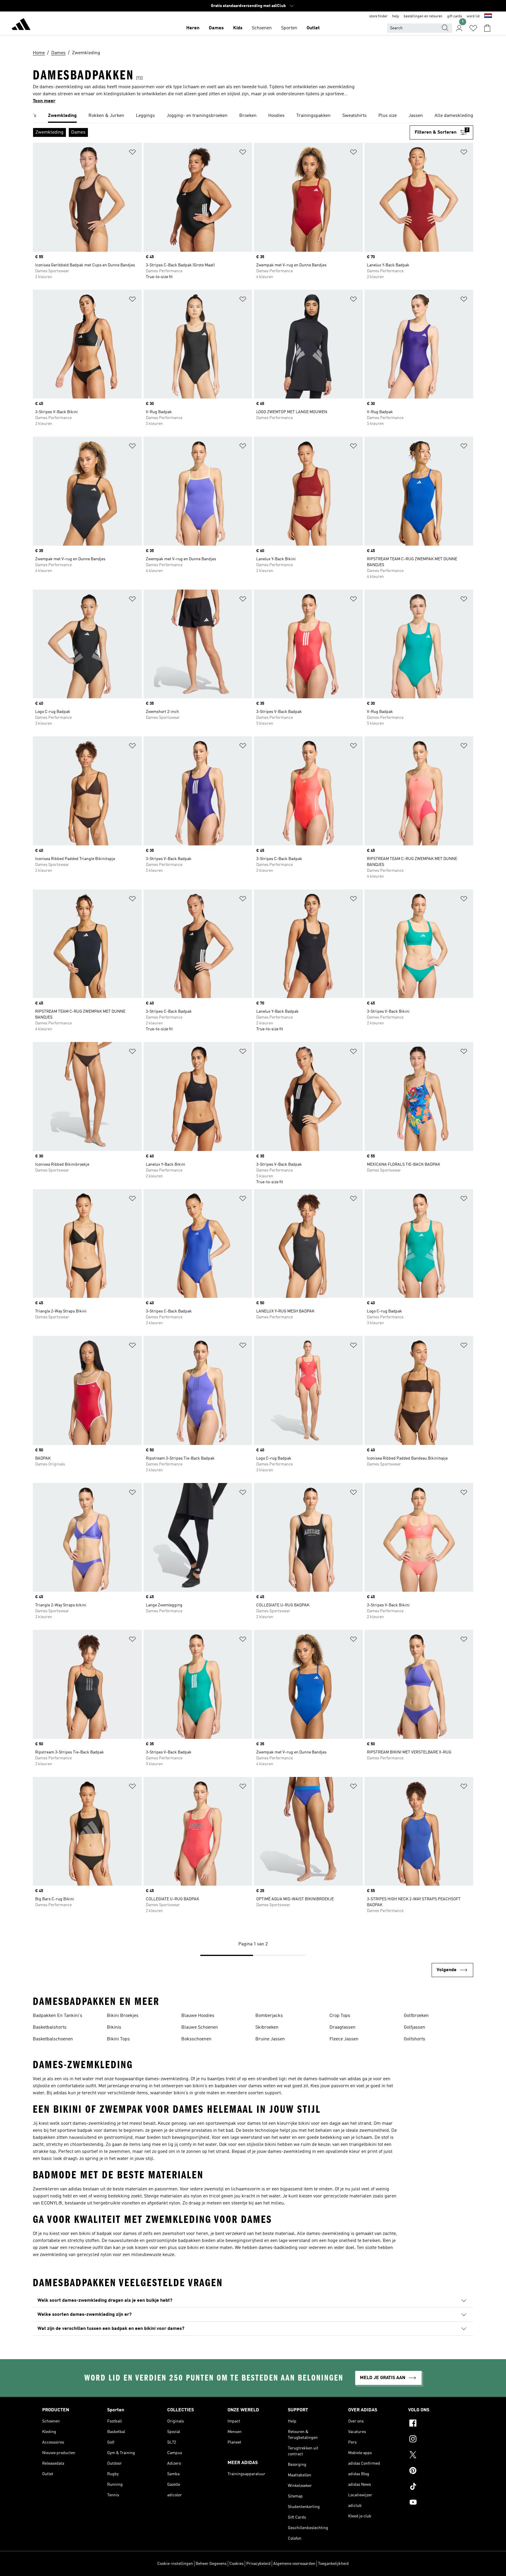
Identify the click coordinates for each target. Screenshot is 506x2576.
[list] (253, 116)
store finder (378, 16)
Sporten (289, 28)
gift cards (455, 16)
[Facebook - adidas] (436, 2424)
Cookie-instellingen (175, 2564)
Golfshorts (414, 2039)
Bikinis (114, 2027)
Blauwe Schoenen (200, 2027)
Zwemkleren (46, 2189)
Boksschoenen (196, 2039)
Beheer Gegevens (211, 2564)
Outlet (313, 28)
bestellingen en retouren (423, 16)
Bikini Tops (118, 2039)
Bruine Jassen (270, 2039)
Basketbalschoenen (53, 2039)
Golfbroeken (416, 2016)
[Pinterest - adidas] (436, 2471)
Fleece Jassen (344, 2039)
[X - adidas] (436, 2456)
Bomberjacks (269, 2016)
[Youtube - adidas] (436, 2503)
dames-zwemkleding (167, 2079)
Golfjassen (414, 2027)
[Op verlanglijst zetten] (132, 153)
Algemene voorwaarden (294, 2564)
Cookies (236, 2564)
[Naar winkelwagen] (487, 28)
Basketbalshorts (50, 2027)
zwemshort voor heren (185, 2234)
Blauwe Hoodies (198, 2016)
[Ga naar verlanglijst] (473, 28)
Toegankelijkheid (333, 2564)
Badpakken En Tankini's (58, 2016)
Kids (238, 28)
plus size (177, 2248)
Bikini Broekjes (123, 2016)
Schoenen (262, 28)
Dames (216, 28)
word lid (473, 16)
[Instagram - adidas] (436, 2440)
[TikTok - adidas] (436, 2487)
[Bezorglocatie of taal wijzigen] (488, 16)
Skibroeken (267, 2027)
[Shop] (21, 25)
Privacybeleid (258, 2564)
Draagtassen (342, 2027)
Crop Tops (340, 2016)
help (396, 16)
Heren (193, 28)
